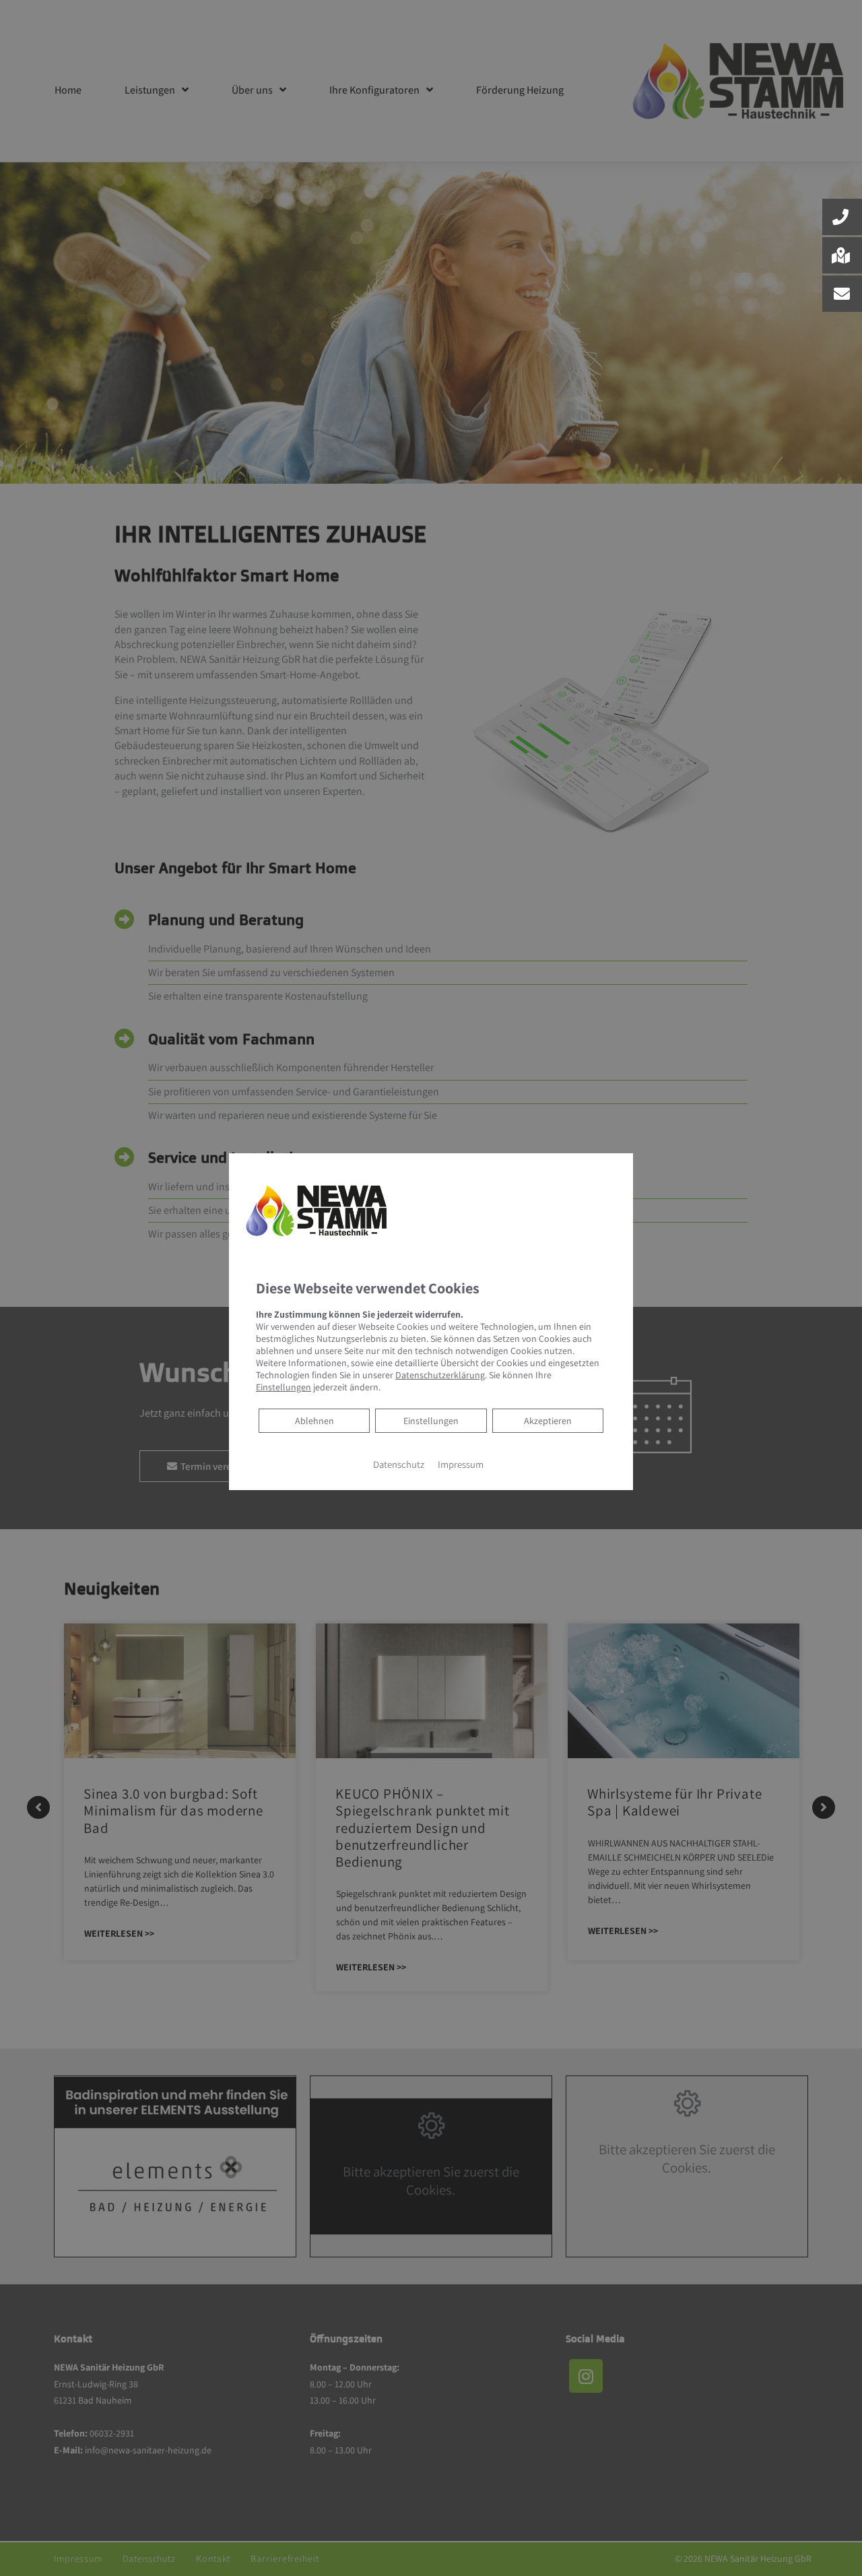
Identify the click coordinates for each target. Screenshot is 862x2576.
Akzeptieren (548, 1421)
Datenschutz (399, 1464)
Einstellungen (431, 1421)
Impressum (461, 1464)
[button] (842, 217)
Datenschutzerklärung (440, 1375)
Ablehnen (314, 1420)
